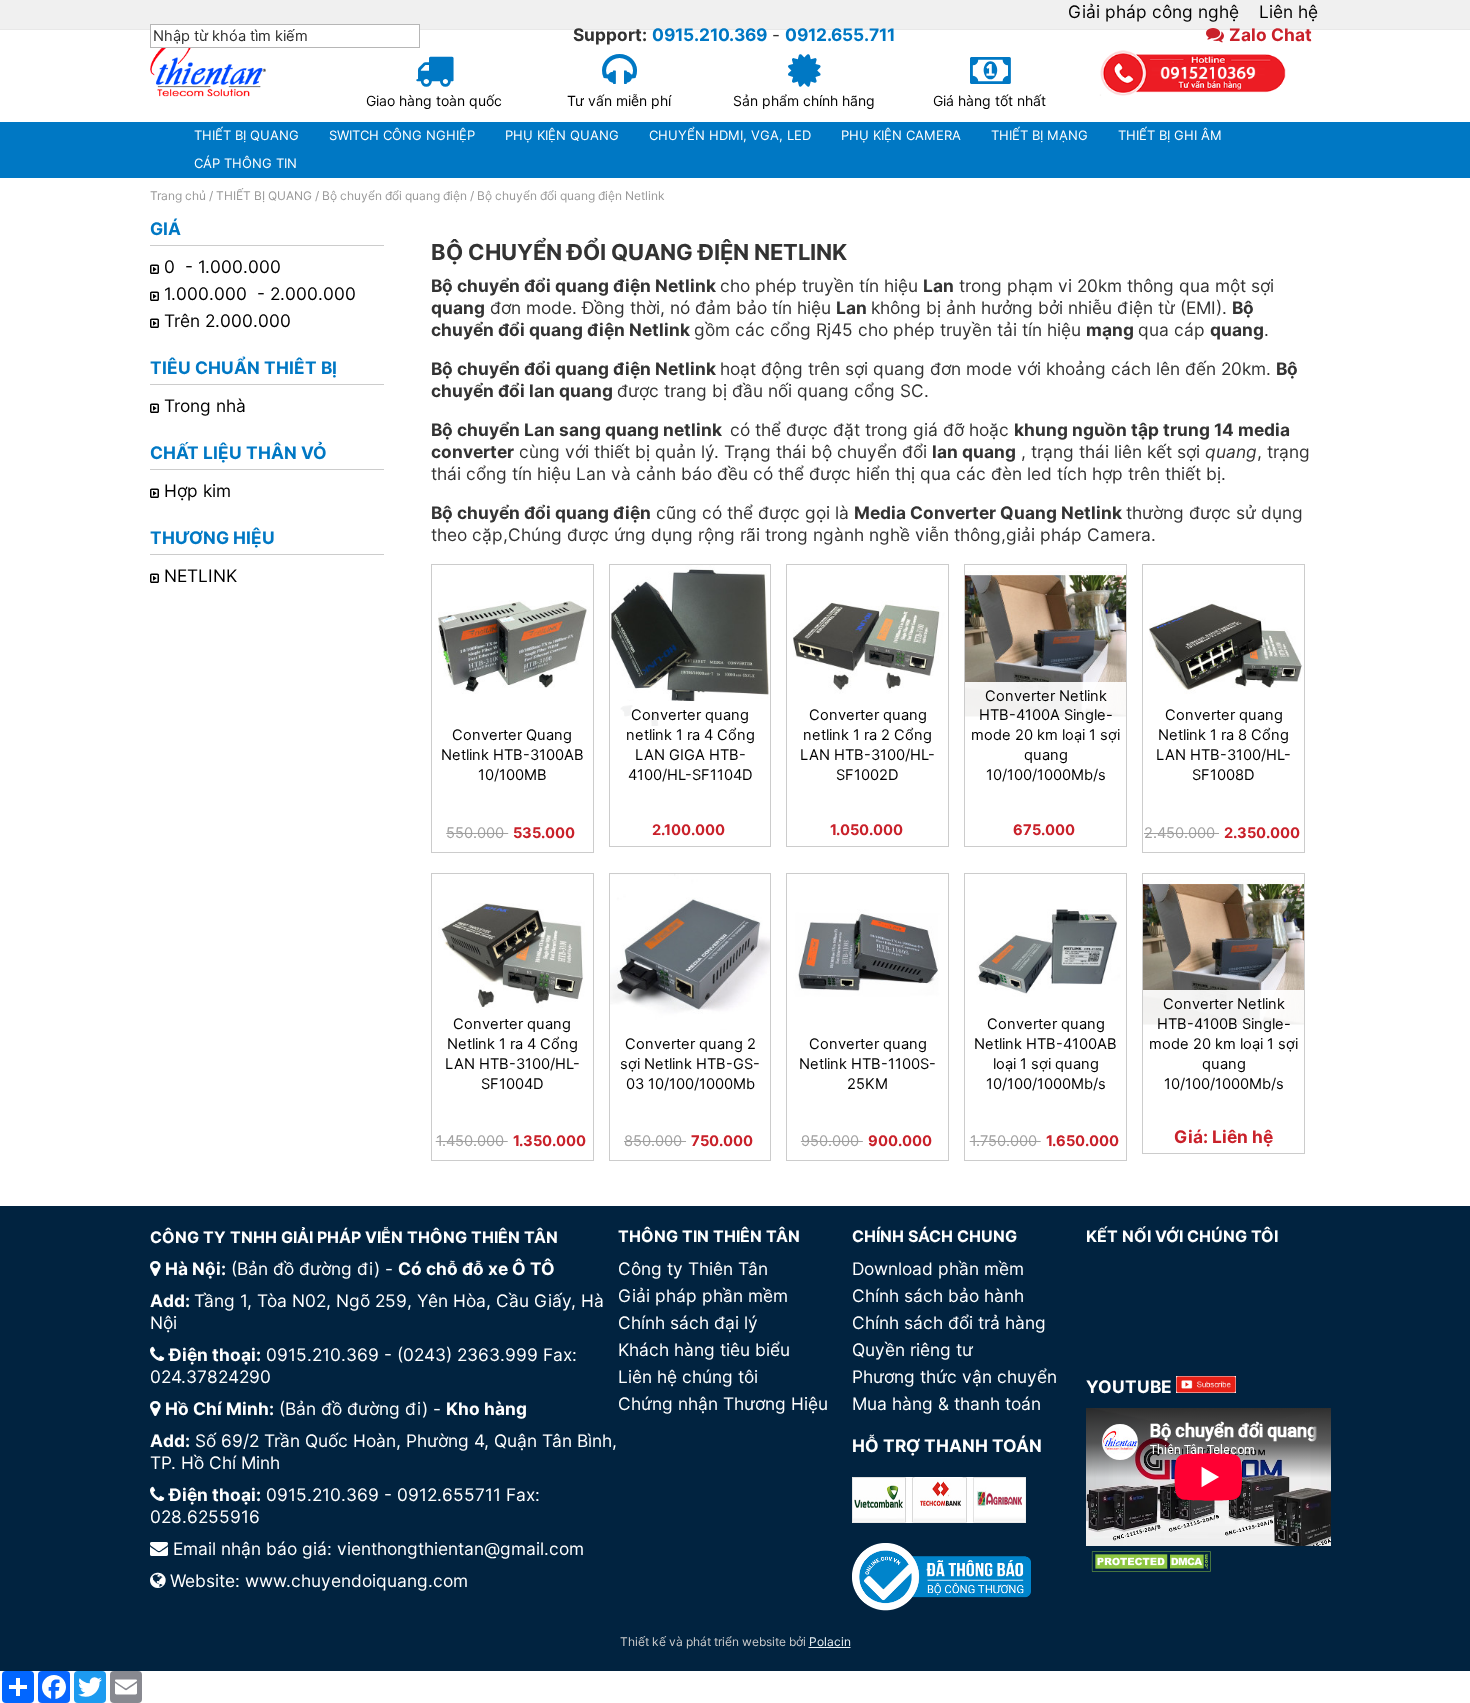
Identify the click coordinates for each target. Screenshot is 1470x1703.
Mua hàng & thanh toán (946, 1403)
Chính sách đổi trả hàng (949, 1322)
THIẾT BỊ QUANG (264, 195)
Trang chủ (178, 195)
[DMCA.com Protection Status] (1151, 1561)
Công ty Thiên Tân (693, 1268)
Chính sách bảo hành (938, 1295)
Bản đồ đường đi (305, 1268)
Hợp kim (197, 490)
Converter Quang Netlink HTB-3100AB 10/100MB (512, 755)
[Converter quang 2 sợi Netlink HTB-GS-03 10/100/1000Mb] (690, 954)
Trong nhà (205, 405)
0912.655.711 (840, 34)
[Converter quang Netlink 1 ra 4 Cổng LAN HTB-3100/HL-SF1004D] (512, 954)
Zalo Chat (1270, 34)
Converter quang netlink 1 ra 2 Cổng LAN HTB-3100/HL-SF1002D (867, 744)
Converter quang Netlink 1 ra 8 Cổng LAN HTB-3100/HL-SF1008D (1223, 744)
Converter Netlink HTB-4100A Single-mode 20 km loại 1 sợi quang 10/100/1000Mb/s (1045, 735)
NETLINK (200, 575)
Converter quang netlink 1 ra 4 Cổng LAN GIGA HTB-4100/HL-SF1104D (690, 744)
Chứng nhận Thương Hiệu (723, 1403)
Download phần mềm (938, 1268)
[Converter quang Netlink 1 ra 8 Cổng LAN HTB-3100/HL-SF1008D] (1223, 645)
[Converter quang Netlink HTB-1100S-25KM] (867, 954)
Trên (230, 320)
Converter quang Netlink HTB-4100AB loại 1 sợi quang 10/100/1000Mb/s (1045, 1053)
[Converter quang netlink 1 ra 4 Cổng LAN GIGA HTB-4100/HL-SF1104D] (690, 645)
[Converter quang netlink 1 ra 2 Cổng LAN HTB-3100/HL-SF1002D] (867, 645)
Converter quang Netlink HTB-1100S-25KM (867, 1064)
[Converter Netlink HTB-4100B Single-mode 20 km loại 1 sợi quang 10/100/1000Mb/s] (1223, 954)
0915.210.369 (709, 34)
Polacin (830, 1641)
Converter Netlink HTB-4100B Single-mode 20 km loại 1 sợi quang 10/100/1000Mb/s (1223, 1043)
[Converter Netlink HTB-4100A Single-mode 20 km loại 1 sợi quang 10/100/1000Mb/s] (1045, 645)
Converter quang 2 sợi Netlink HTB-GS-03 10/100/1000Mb (690, 1064)
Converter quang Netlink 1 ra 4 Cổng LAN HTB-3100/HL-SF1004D (512, 1053)
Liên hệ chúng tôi (688, 1376)
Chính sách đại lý (688, 1322)
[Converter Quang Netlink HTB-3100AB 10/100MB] (512, 645)
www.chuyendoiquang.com (356, 1580)
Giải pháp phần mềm (703, 1295)
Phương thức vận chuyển (954, 1376)
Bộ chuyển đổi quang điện (394, 195)
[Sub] (1206, 1386)
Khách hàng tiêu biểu (704, 1349)
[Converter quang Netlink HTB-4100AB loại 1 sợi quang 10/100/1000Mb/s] (1045, 954)
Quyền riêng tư (912, 1349)
